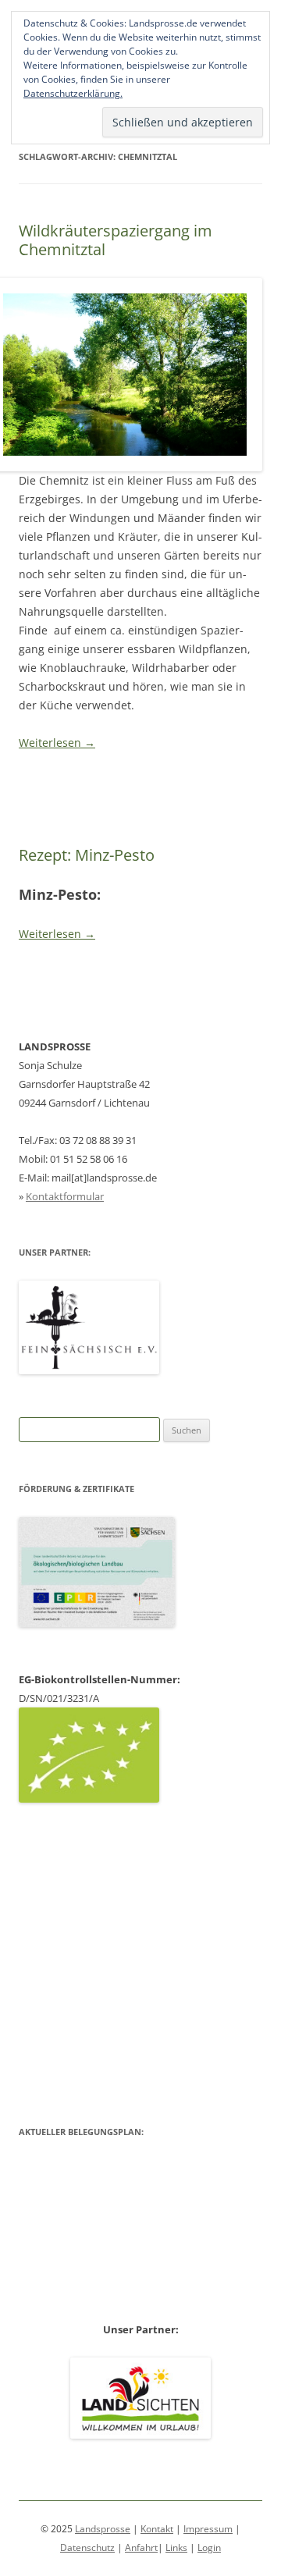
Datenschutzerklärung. (73, 93)
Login (209, 2548)
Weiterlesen (57, 743)
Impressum (208, 2529)
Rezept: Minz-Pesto (87, 855)
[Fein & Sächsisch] (89, 1370)
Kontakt (157, 2529)
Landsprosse (103, 2529)
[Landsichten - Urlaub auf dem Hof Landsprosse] (140, 2435)
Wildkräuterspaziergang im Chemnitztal (116, 240)
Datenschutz (87, 2548)
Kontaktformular (65, 1196)
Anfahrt (141, 2548)
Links (176, 2548)
